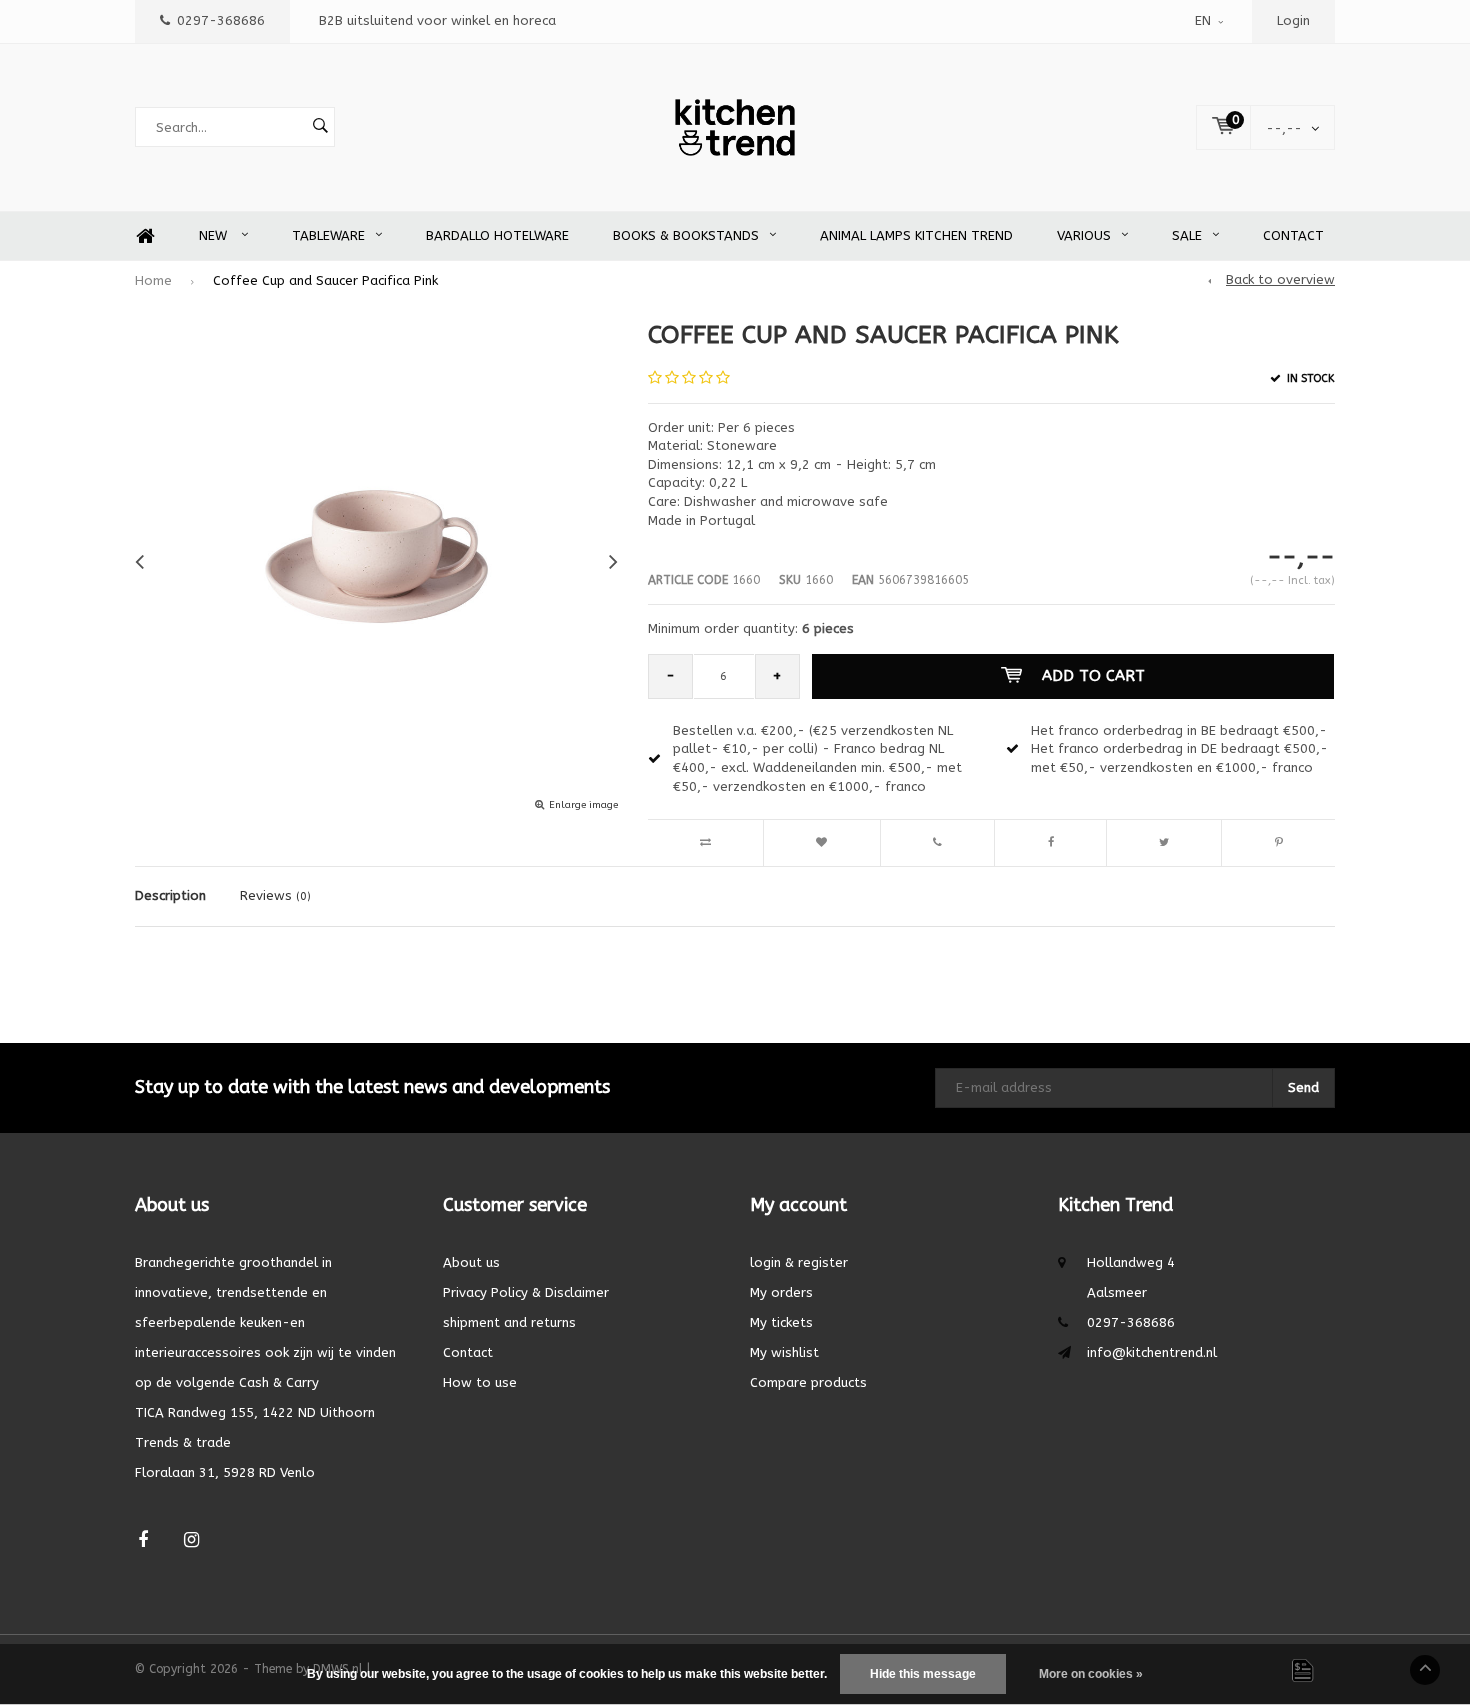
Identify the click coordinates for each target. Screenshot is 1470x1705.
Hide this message (923, 1674)
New (215, 235)
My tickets (781, 1322)
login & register (799, 1262)
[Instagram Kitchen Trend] (191, 1540)
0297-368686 (221, 20)
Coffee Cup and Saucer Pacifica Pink (325, 280)
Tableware (328, 235)
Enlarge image (583, 805)
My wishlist (784, 1352)
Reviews (275, 895)
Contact (1293, 235)
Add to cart (1093, 676)
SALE (1187, 235)
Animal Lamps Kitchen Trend (916, 235)
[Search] (320, 127)
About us (471, 1262)
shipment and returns (509, 1322)
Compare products (808, 1382)
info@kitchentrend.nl (1152, 1352)
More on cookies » (1091, 1674)
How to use (480, 1382)
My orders (781, 1292)
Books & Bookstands (686, 235)
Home (145, 236)
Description (170, 895)
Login (1293, 20)
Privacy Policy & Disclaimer (526, 1292)
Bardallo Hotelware (497, 235)
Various (1084, 235)
